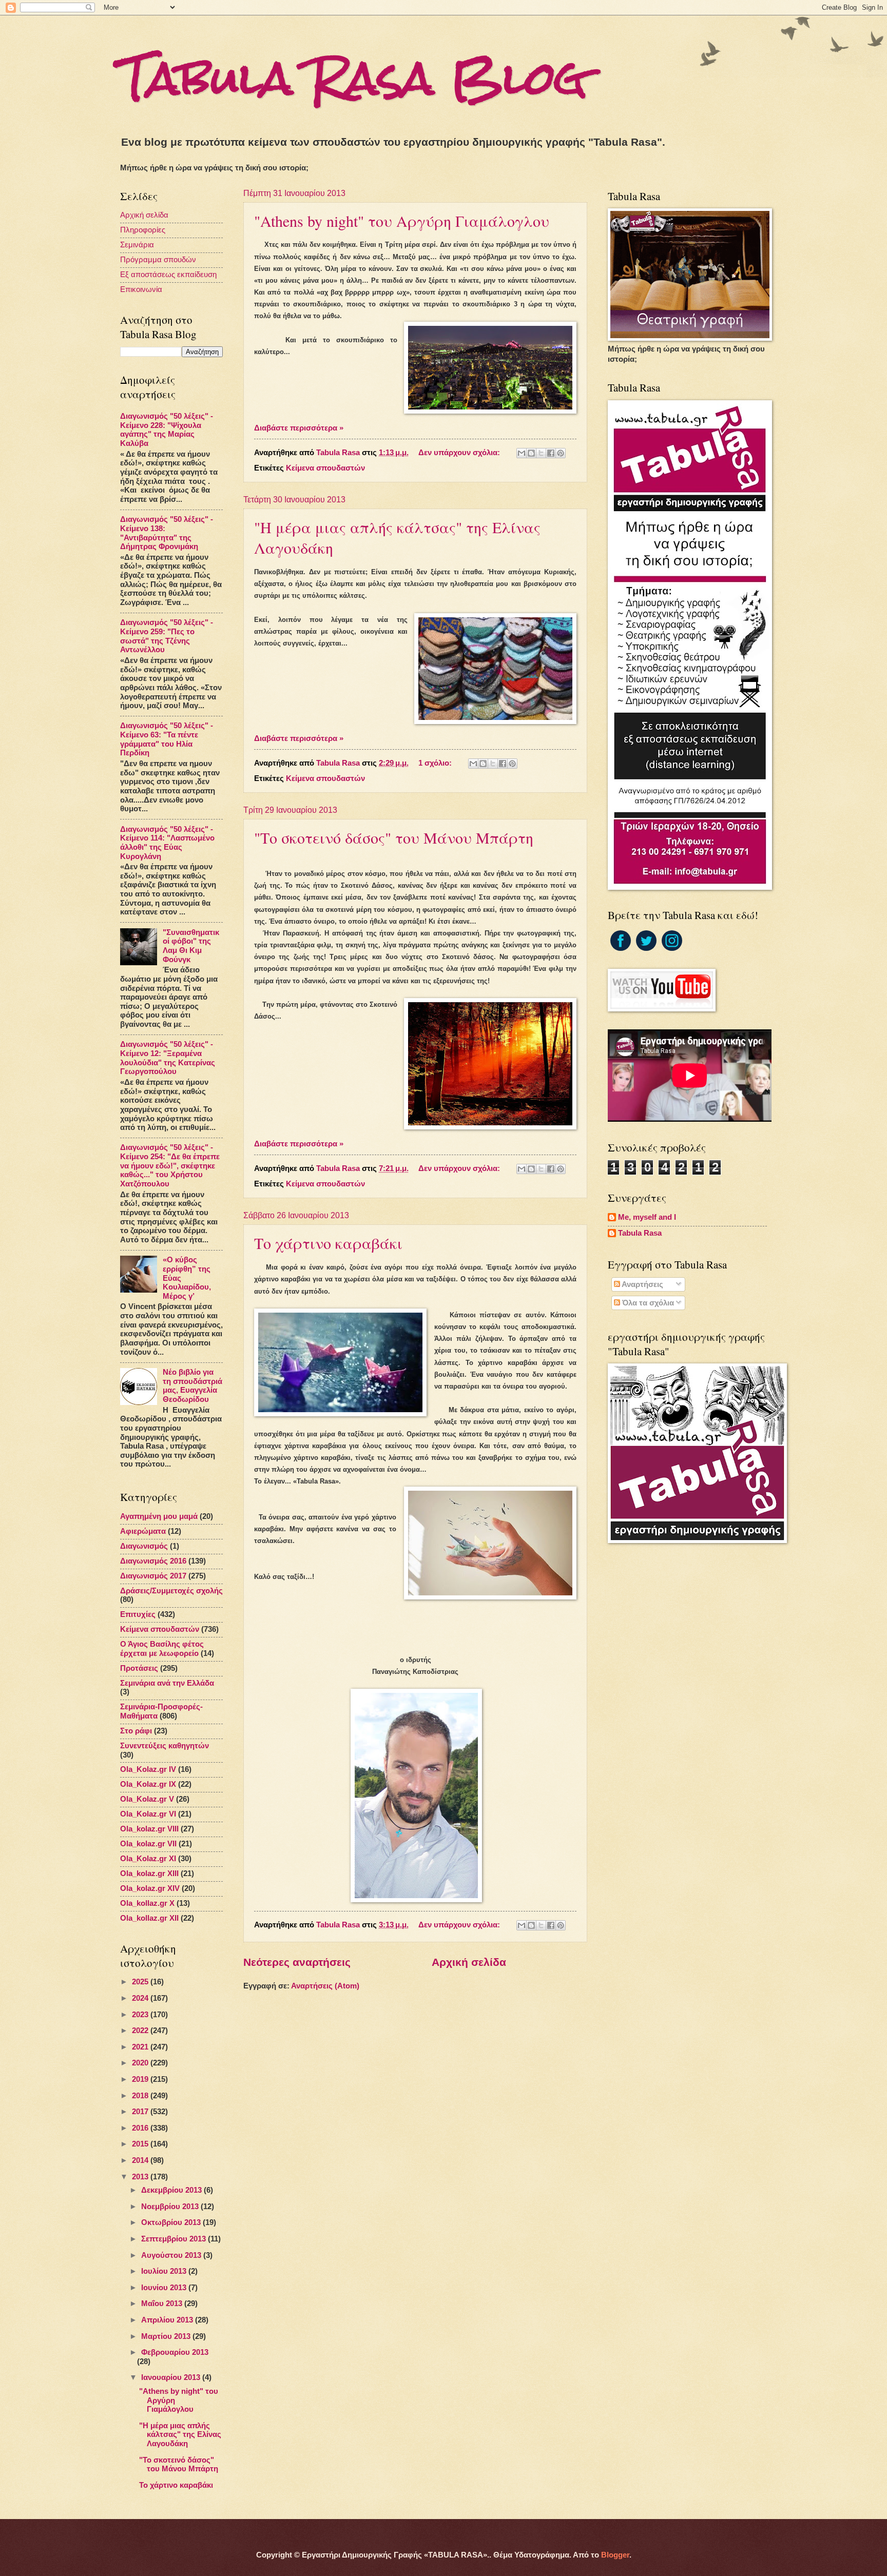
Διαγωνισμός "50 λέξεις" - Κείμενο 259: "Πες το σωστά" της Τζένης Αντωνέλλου (167, 636)
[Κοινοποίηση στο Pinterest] (561, 453)
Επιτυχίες (138, 1614)
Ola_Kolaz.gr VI (148, 1814)
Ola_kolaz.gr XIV (150, 1888)
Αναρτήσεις (642, 1284)
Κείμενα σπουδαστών (325, 468)
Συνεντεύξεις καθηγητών (165, 1746)
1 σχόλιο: (436, 763)
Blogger (615, 2555)
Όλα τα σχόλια (647, 1303)
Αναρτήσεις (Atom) (325, 1986)
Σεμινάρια (137, 245)
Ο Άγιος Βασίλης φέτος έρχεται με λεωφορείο (162, 1649)
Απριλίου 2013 (168, 2320)
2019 (141, 2079)
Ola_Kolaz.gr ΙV (148, 1769)
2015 (141, 2144)
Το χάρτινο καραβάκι (328, 1243)
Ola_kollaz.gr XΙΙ (149, 1918)
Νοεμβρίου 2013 (171, 2207)
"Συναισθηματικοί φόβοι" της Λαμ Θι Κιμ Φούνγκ (191, 946)
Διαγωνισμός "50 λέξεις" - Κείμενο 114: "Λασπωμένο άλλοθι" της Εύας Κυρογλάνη (167, 843)
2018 (141, 2096)
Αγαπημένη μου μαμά (159, 1516)
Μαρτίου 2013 (167, 2336)
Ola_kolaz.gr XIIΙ (149, 1874)
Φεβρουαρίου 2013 (175, 2352)
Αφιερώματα (143, 1531)
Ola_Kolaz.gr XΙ (148, 1859)
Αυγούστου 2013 (172, 2255)
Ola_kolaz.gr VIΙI (149, 1829)
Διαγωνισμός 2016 (153, 1561)
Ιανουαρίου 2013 (172, 2377)
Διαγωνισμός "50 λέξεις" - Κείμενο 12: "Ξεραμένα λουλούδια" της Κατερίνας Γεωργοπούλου (168, 1058)
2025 (141, 1982)
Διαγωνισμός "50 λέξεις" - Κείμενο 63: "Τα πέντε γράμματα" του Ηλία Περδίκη (167, 739)
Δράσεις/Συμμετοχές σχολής (171, 1591)
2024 (141, 1998)
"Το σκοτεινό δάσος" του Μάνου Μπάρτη (394, 837)
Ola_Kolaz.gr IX (148, 1784)
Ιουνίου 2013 (165, 2288)
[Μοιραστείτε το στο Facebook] (551, 453)
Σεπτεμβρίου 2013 (175, 2239)
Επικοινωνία (141, 289)
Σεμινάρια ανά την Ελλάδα (167, 1683)
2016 (141, 2128)
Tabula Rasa (640, 1233)
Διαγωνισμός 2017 (153, 1576)
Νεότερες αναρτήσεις (297, 1962)
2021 (141, 2047)
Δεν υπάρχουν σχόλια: (460, 453)
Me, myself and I (647, 1217)
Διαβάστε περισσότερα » (299, 428)
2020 (141, 2063)
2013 (141, 2177)
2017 (141, 2112)
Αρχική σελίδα (469, 1962)
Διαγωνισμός (144, 1546)
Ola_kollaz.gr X (147, 1903)
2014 (141, 2160)
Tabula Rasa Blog (354, 78)
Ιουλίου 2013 (165, 2271)
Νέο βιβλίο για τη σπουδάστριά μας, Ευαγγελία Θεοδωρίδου (192, 1386)
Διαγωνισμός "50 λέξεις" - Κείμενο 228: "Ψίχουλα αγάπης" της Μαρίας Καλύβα (167, 430)
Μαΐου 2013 (163, 2304)
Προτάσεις (139, 1668)
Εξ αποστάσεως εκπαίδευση (168, 275)
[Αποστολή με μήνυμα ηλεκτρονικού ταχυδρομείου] (522, 453)
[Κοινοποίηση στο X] (541, 453)
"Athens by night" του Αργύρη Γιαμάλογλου (402, 221)
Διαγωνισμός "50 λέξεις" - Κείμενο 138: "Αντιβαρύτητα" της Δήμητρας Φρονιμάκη (167, 533)
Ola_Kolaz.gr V (147, 1799)
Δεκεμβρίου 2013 (172, 2190)
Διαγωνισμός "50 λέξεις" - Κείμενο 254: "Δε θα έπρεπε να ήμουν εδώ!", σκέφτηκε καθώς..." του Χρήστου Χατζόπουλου (170, 1166)
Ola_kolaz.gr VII (148, 1844)
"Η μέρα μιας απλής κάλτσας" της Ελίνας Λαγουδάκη (180, 2435)
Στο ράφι (136, 1731)
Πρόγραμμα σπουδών (158, 260)
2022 (141, 2031)
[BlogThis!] (531, 453)
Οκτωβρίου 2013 (172, 2222)
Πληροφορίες (143, 230)
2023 (141, 2015)
